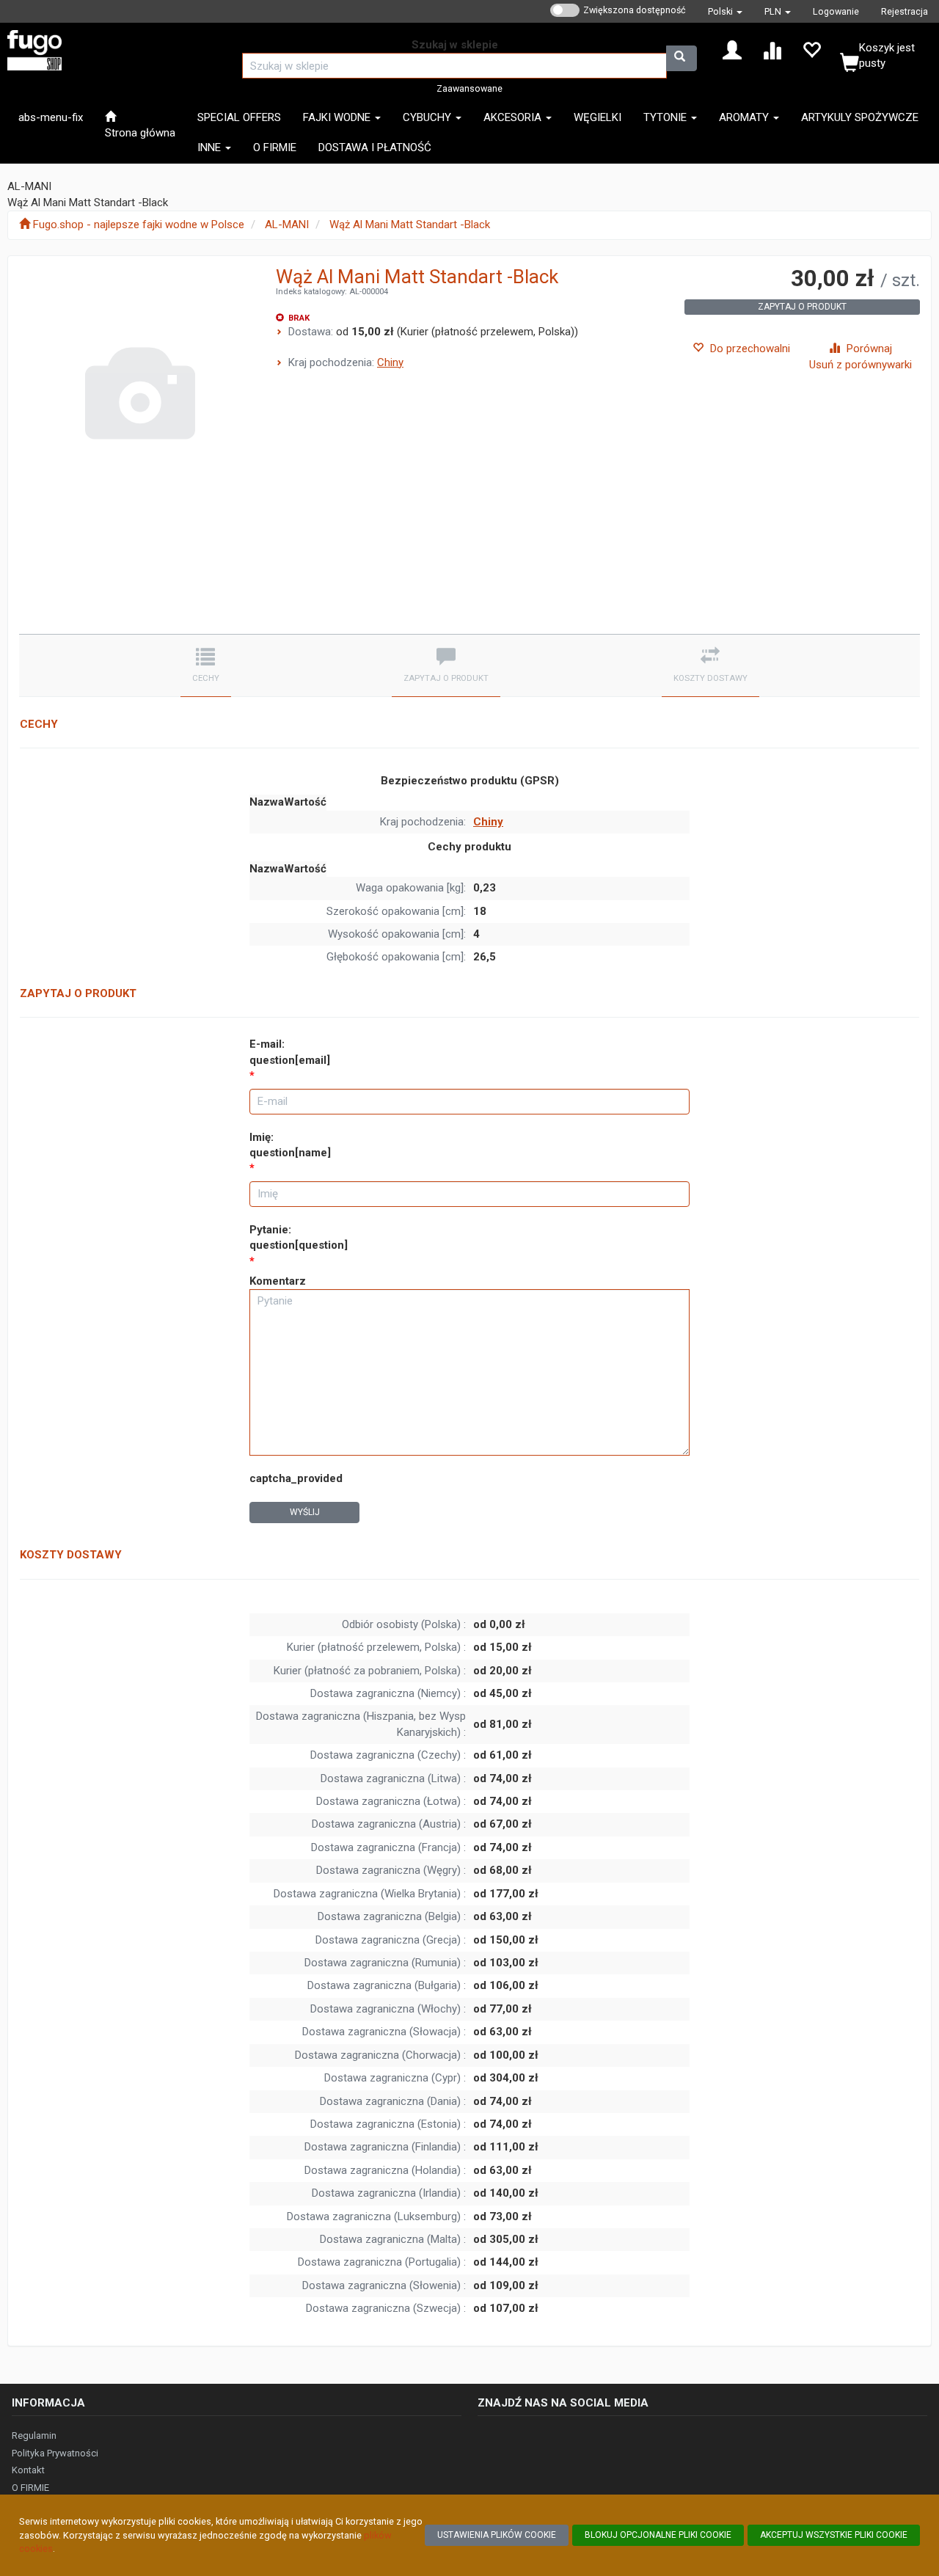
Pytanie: (299, 1237)
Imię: (290, 1145)
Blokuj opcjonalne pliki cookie (658, 2535)
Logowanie (836, 11)
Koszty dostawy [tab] (710, 678)
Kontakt (28, 2470)
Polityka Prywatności (55, 2453)
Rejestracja (905, 11)
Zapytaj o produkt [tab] (446, 678)
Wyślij (305, 1512)
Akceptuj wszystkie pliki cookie (834, 2535)
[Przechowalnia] (811, 49)
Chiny (390, 362)
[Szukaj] (682, 58)
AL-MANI (287, 225)
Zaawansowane (469, 88)
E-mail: (290, 1052)
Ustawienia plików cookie (497, 2535)
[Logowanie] (732, 49)
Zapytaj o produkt (802, 307)
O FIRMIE (30, 2488)
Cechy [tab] (206, 678)
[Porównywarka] (772, 49)
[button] (725, 11)
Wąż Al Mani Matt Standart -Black (410, 225)
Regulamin (34, 2435)
